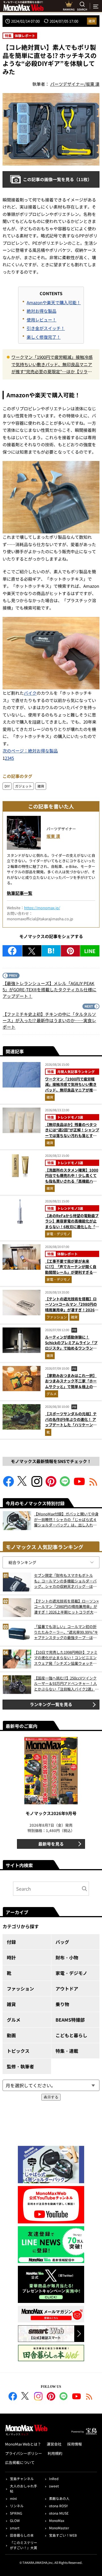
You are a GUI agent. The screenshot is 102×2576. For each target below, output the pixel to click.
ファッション (57, 1317)
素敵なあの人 (59, 2498)
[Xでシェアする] (32, 951)
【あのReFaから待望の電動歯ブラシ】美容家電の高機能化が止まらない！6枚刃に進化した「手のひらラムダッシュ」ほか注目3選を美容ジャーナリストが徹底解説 (72, 1229)
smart (15, 2528)
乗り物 (62, 2004)
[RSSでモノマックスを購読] (89, 2397)
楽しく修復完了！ (44, 337)
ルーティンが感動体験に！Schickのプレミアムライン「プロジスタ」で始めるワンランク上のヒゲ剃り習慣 (71, 1345)
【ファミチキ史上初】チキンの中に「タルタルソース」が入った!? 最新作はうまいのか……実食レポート (49, 1020)
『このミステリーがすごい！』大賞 (24, 2545)
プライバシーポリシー (24, 2453)
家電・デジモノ (58, 1234)
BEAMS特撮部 (70, 2020)
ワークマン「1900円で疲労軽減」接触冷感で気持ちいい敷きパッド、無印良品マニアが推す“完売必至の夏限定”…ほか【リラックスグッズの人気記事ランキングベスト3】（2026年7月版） (53, 365)
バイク (30, 693)
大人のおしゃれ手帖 (24, 2488)
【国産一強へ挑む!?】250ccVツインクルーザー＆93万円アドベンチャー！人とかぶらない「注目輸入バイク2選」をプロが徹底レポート (66, 1684)
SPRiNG (16, 2513)
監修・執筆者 (20, 2066)
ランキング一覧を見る (51, 1704)
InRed (54, 2479)
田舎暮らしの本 (22, 2535)
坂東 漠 (53, 836)
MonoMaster (59, 2528)
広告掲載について (20, 2462)
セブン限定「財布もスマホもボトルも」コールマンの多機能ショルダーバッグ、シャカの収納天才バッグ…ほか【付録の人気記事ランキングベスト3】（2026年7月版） (66, 1581)
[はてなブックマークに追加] (51, 951)
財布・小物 (67, 1957)
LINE (90, 951)
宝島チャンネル (22, 2479)
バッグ (62, 1942)
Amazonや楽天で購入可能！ (54, 302)
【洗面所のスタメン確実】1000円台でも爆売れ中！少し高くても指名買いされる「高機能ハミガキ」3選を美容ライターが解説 (72, 1178)
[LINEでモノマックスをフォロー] (65, 1485)
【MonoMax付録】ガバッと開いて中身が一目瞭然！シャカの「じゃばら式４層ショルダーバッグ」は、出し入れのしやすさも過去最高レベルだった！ (66, 1519)
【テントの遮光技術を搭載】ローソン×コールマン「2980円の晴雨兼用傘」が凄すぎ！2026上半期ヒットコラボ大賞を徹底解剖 (72, 1310)
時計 (11, 1957)
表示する (51, 2097)
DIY (7, 786)
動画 (11, 2035)
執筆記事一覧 (20, 893)
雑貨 (92, 21)
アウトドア (67, 1989)
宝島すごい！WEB (63, 2535)
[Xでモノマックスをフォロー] (23, 1485)
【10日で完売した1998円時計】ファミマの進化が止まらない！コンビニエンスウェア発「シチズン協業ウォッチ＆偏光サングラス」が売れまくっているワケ (66, 1658)
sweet (54, 2486)
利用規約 (55, 2453)
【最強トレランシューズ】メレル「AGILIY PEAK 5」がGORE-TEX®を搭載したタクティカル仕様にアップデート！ (49, 990)
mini (13, 2498)
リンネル (17, 2506)
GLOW (15, 2520)
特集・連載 (67, 2051)
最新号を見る (51, 1844)
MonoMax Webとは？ (23, 2444)
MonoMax (57, 2520)
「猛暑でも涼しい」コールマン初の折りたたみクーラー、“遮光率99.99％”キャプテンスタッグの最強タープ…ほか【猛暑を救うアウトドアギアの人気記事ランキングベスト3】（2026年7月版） (66, 1632)
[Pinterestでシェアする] (70, 951)
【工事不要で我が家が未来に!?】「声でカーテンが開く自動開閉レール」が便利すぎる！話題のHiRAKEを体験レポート (71, 1269)
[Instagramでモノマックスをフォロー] (37, 1485)
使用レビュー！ (42, 320)
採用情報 (75, 2444)
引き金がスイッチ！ (46, 328)
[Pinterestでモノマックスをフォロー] (51, 1485)
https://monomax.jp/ (42, 908)
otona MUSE (59, 2513)
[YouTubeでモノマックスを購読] (79, 1485)
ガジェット (24, 786)
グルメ (52, 1394)
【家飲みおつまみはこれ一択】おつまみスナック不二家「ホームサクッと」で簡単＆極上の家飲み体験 (71, 1384)
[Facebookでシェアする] (12, 951)
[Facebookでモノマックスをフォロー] (8, 1485)
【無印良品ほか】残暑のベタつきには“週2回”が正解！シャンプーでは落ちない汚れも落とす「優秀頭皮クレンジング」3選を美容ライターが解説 (72, 1135)
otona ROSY (58, 2506)
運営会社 (54, 2444)
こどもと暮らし (71, 2035)
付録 (11, 1942)
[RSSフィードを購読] (93, 1485)
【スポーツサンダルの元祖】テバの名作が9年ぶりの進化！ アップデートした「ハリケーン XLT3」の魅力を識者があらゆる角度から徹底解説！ (72, 1425)
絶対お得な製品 (42, 311)
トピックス (18, 2051)
